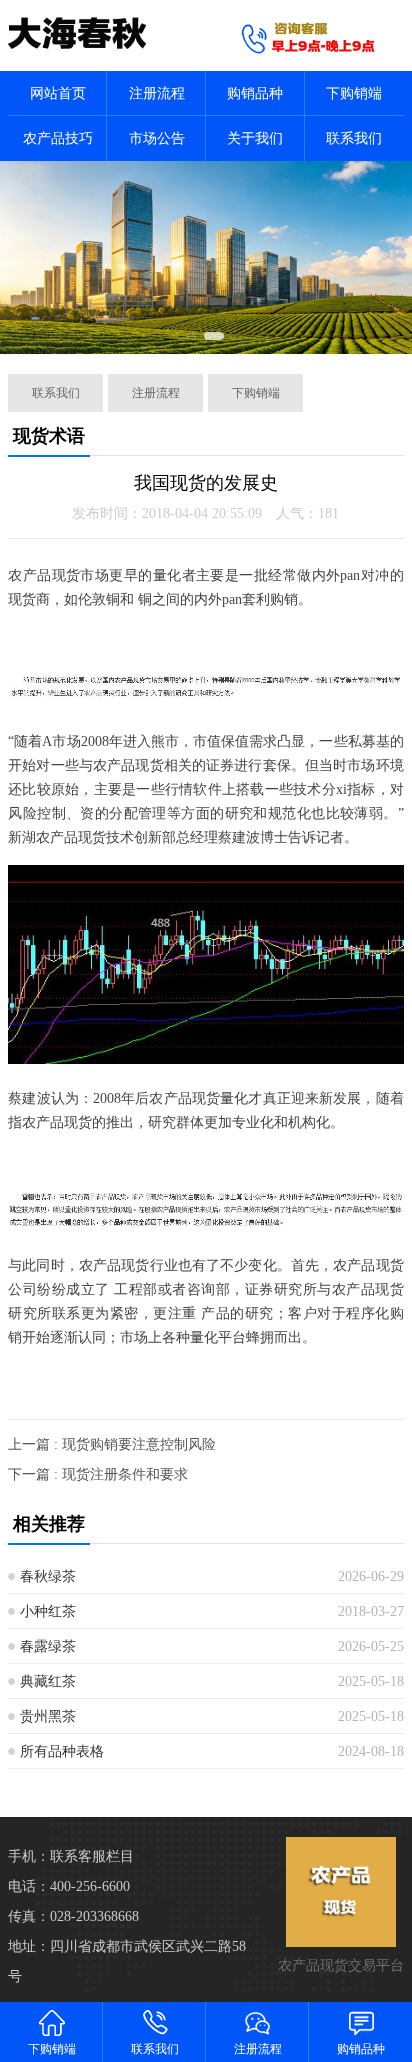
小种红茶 (48, 1611)
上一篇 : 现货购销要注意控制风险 (112, 1444)
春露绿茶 (48, 1646)
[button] (192, 336)
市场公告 (157, 138)
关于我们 (255, 138)
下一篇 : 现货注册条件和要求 (98, 1474)
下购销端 (354, 93)
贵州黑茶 (48, 1716)
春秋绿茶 (48, 1576)
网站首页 (58, 93)
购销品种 (255, 93)
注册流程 (157, 93)
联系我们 (354, 138)
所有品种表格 (62, 1751)
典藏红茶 (48, 1681)
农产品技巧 (58, 138)
